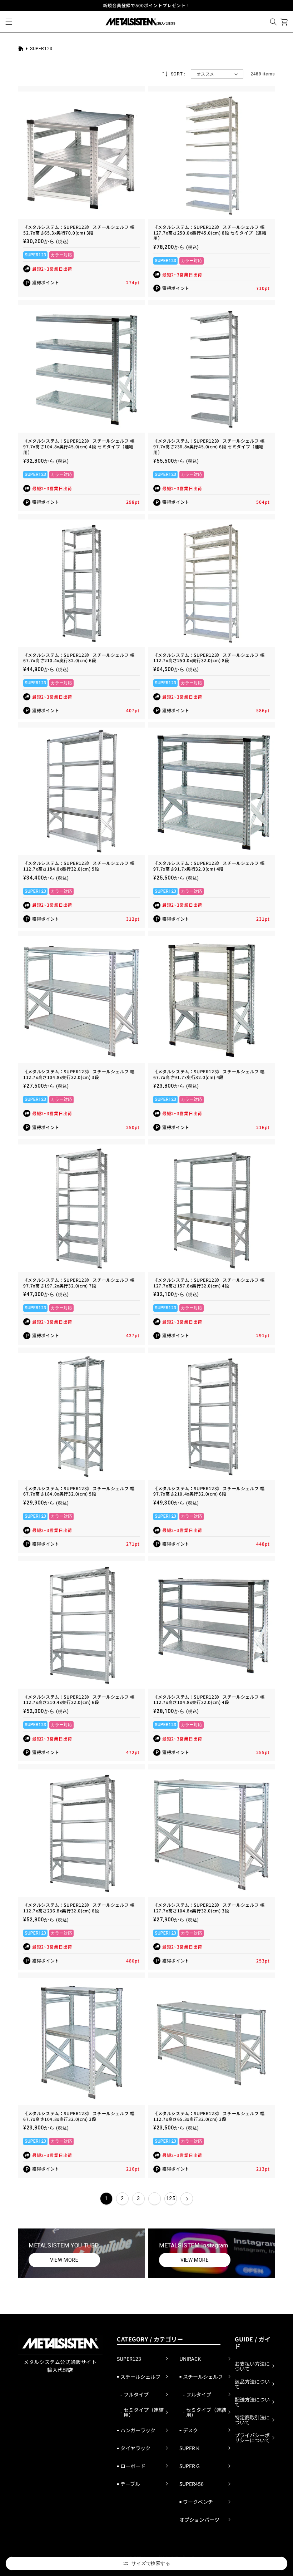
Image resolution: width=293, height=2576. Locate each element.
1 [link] (106, 2198)
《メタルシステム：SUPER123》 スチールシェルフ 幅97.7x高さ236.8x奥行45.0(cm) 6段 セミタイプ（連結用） (209, 446)
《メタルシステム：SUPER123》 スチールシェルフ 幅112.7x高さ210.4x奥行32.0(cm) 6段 (79, 1700)
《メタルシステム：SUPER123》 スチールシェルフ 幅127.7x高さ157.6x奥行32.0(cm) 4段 (209, 1283)
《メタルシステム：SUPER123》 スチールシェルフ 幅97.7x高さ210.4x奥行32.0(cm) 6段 (209, 1491)
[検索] (273, 22)
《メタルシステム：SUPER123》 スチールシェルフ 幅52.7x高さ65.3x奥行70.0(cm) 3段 (79, 230)
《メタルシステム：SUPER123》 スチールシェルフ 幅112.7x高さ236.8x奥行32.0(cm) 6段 (79, 1908)
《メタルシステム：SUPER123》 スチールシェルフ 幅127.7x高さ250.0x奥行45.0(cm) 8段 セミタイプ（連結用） (210, 233)
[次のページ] (187, 2199)
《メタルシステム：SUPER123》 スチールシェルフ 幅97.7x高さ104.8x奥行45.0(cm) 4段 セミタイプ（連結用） (79, 446)
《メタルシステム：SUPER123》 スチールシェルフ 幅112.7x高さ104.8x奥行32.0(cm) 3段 (79, 1074)
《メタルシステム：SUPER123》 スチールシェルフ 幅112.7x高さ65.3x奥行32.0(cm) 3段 (209, 2116)
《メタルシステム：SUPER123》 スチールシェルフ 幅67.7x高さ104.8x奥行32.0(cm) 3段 (79, 2116)
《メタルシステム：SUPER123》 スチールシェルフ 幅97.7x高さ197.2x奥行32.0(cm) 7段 (79, 1283)
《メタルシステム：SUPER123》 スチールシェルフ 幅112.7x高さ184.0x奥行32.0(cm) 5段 (79, 866)
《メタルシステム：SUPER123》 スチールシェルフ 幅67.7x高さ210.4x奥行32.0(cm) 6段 (79, 658)
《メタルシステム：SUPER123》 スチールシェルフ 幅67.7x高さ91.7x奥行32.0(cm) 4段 (209, 1074)
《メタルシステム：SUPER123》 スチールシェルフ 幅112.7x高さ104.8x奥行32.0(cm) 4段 (209, 1700)
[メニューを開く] (9, 22)
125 (171, 2198)
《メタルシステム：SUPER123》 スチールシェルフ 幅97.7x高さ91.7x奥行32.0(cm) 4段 (209, 866)
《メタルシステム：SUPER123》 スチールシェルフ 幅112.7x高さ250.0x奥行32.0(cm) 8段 (209, 658)
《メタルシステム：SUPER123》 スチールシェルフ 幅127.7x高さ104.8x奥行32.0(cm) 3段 (209, 1908)
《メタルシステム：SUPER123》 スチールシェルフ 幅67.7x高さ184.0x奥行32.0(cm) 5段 (79, 1491)
